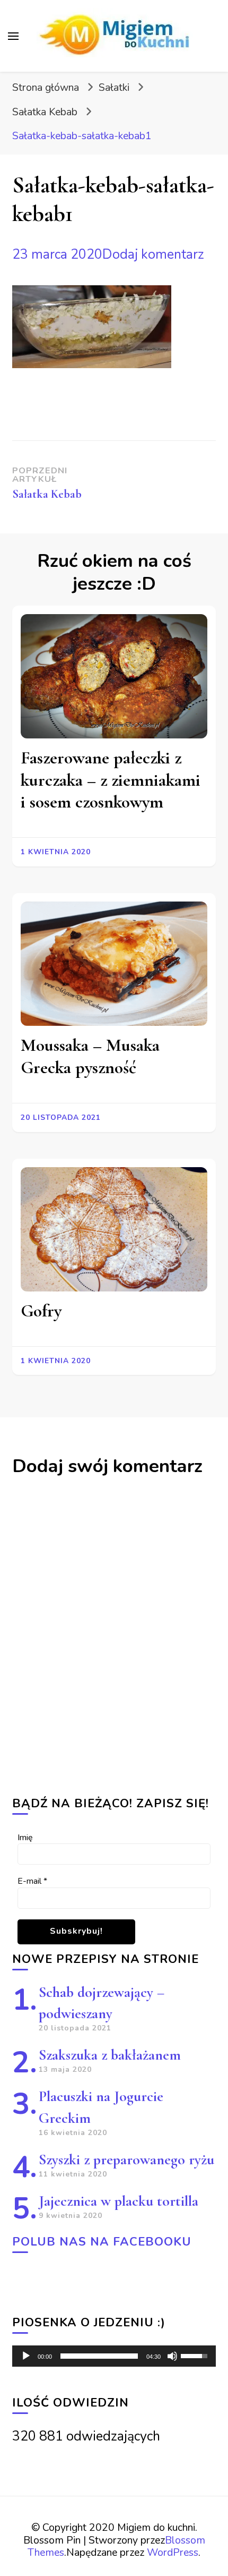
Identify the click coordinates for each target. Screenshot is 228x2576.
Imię (25, 1838)
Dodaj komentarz (153, 254)
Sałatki (114, 87)
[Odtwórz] (26, 2356)
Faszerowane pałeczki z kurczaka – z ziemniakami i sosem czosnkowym (111, 780)
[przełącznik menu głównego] (13, 36)
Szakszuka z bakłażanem (110, 2055)
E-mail (32, 1881)
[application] (114, 2356)
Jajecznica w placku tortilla (119, 2201)
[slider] (99, 2356)
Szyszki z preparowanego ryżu (126, 2160)
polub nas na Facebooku (102, 2242)
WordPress (173, 2552)
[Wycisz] (172, 2356)
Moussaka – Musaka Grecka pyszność (90, 1056)
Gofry (41, 1311)
